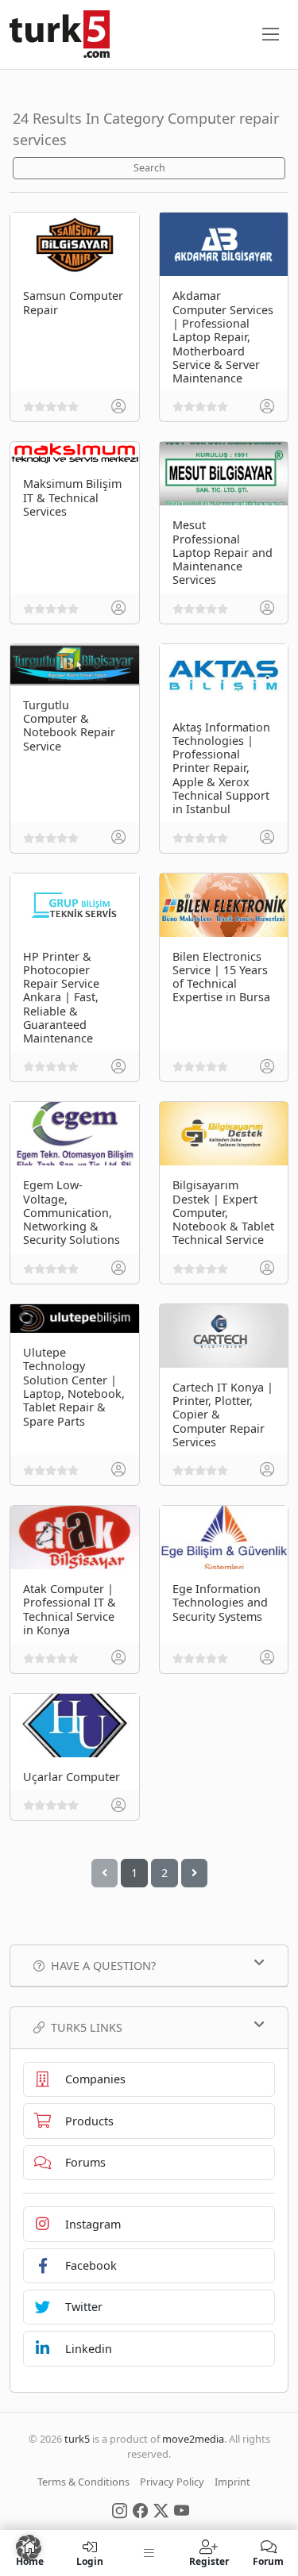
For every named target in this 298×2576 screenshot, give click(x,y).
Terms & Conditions (83, 2482)
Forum (268, 2561)
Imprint (232, 2482)
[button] (29, 2547)
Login (90, 2561)
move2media (193, 2439)
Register (209, 2561)
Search (149, 168)
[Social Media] (120, 2509)
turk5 (77, 2439)
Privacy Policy (172, 2482)
